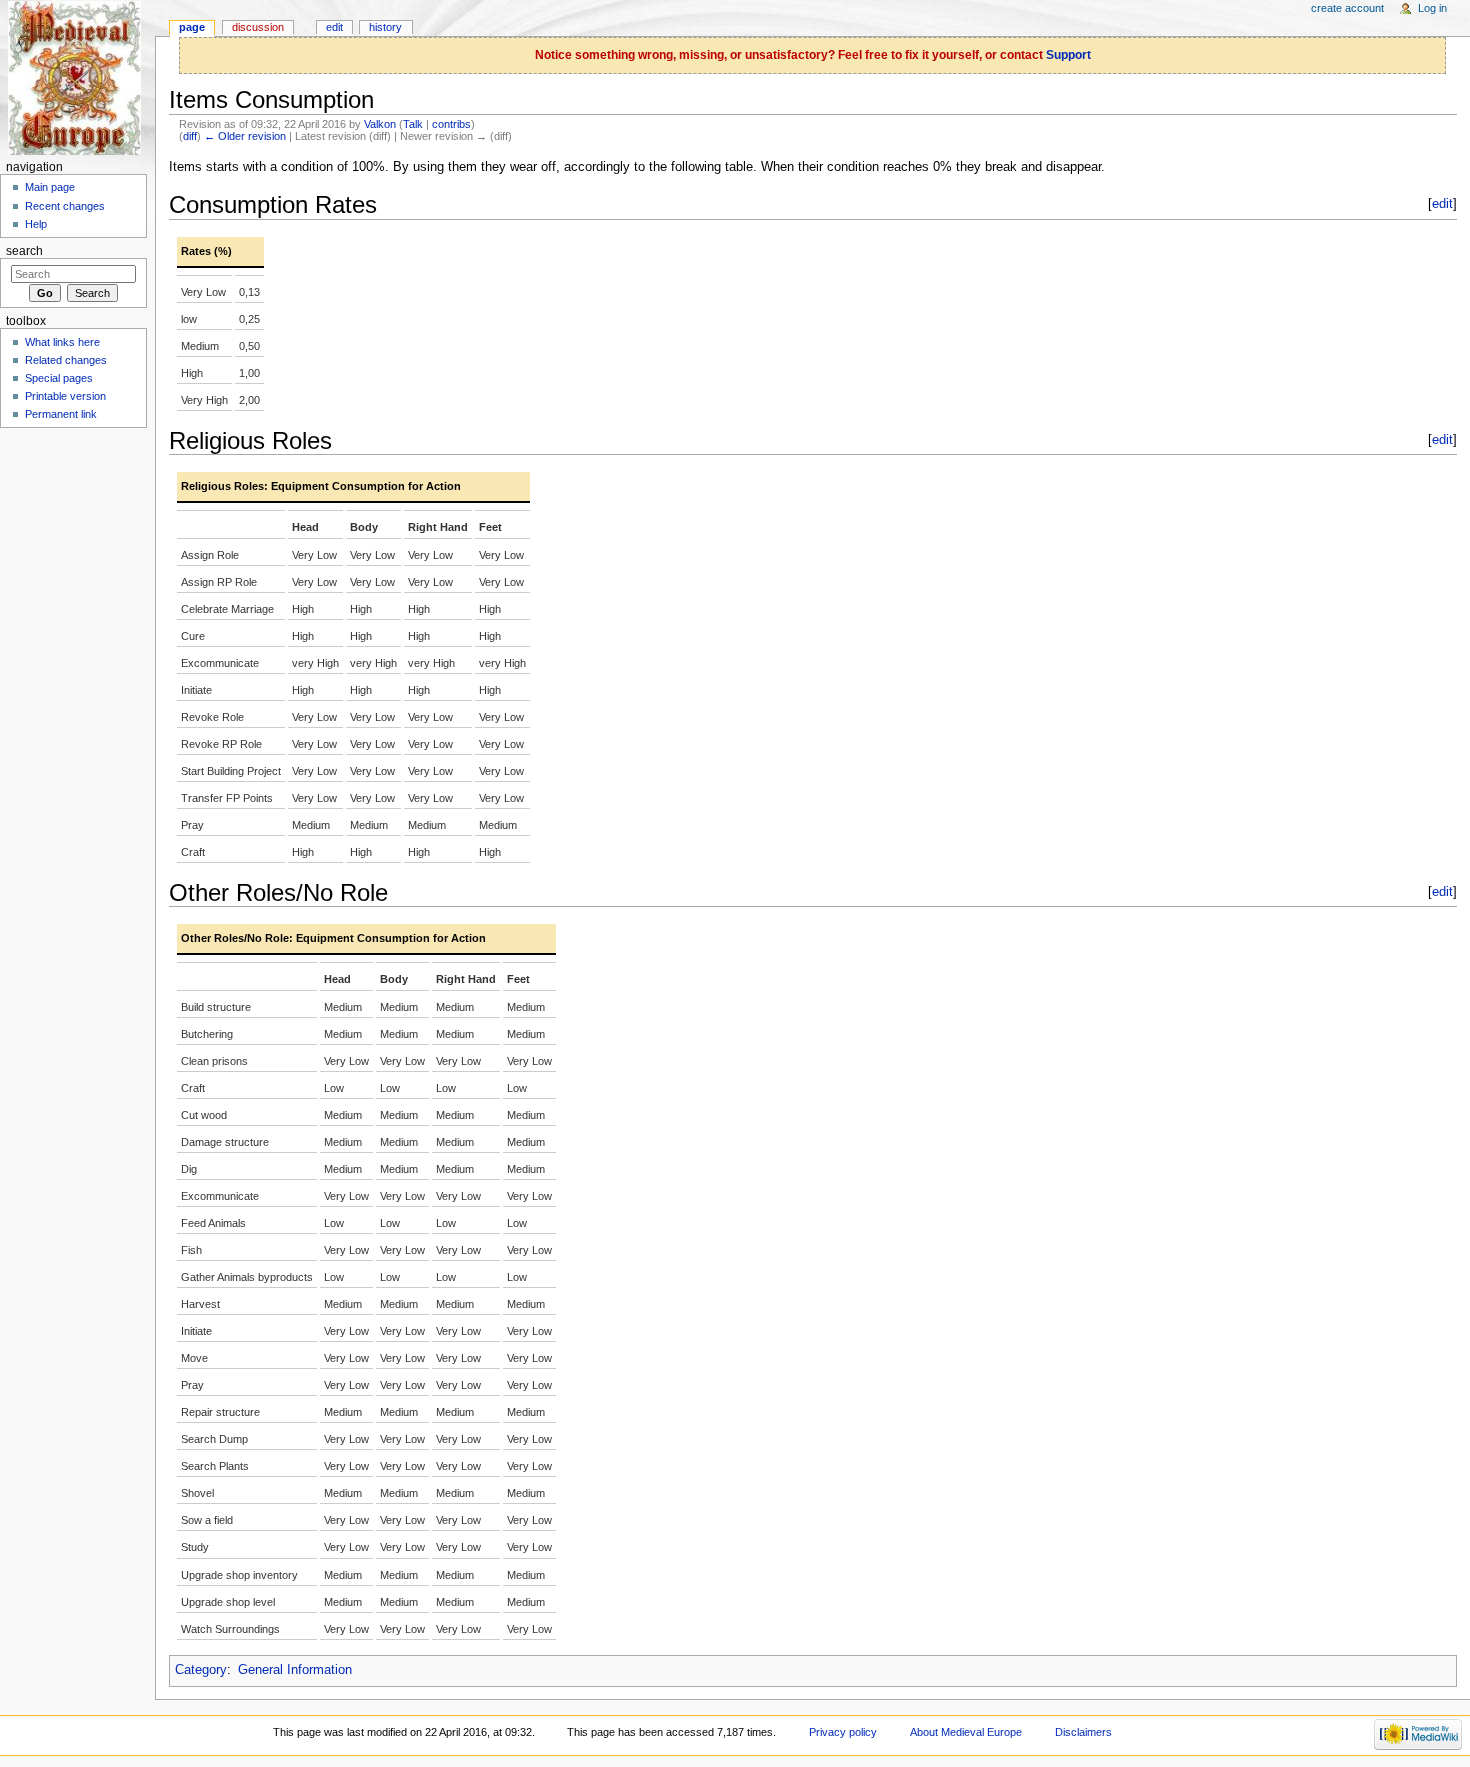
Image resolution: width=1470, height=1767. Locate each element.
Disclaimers (1083, 1732)
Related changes (66, 360)
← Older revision (245, 136)
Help (36, 224)
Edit (334, 27)
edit (1442, 204)
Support (1068, 55)
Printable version (65, 396)
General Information (295, 1670)
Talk (413, 124)
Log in (1432, 8)
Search (24, 251)
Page (192, 27)
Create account (1347, 8)
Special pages (59, 378)
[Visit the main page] (77, 77)
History (385, 27)
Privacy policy (843, 1732)
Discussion (258, 27)
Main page (50, 187)
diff (190, 136)
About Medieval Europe (966, 1732)
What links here (62, 342)
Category (201, 1670)
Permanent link (61, 414)
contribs (451, 124)
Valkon (380, 124)
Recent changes (65, 206)
